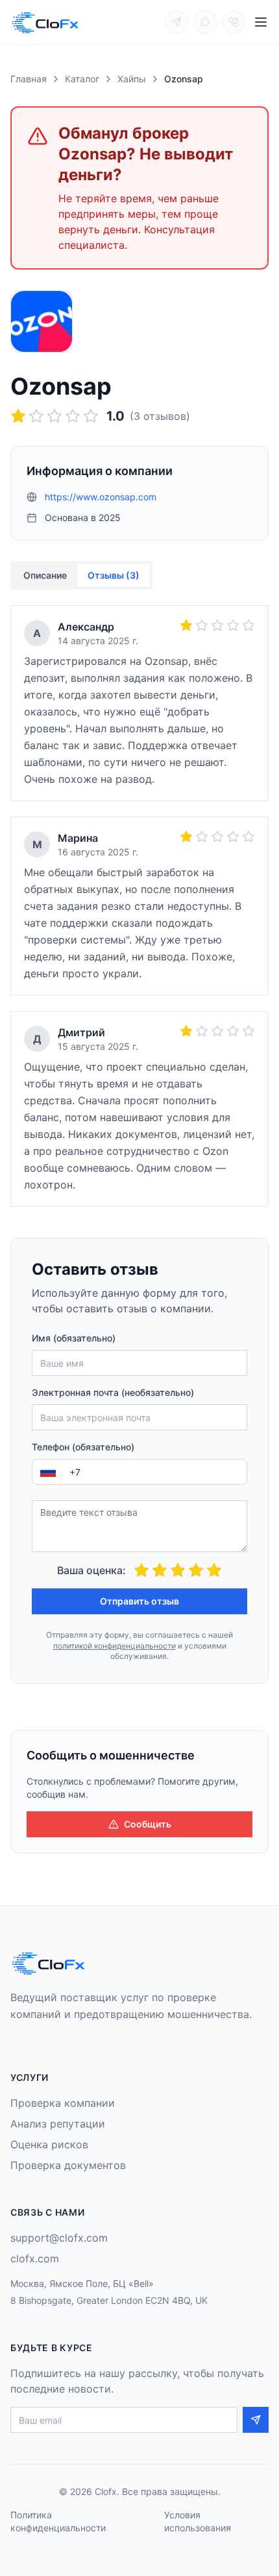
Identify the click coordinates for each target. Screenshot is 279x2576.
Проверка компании (63, 2103)
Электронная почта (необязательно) (113, 1392)
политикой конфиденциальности (115, 1646)
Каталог (82, 79)
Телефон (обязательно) (83, 1447)
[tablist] (81, 575)
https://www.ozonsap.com (101, 497)
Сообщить (148, 1824)
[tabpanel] (139, 906)
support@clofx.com (59, 2238)
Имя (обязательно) (74, 1338)
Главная (29, 79)
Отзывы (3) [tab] (114, 575)
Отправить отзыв (139, 1601)
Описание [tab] (45, 575)
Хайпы (132, 79)
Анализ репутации (58, 2124)
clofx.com (35, 2258)
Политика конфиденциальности (58, 2521)
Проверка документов (68, 2165)
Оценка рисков (49, 2144)
